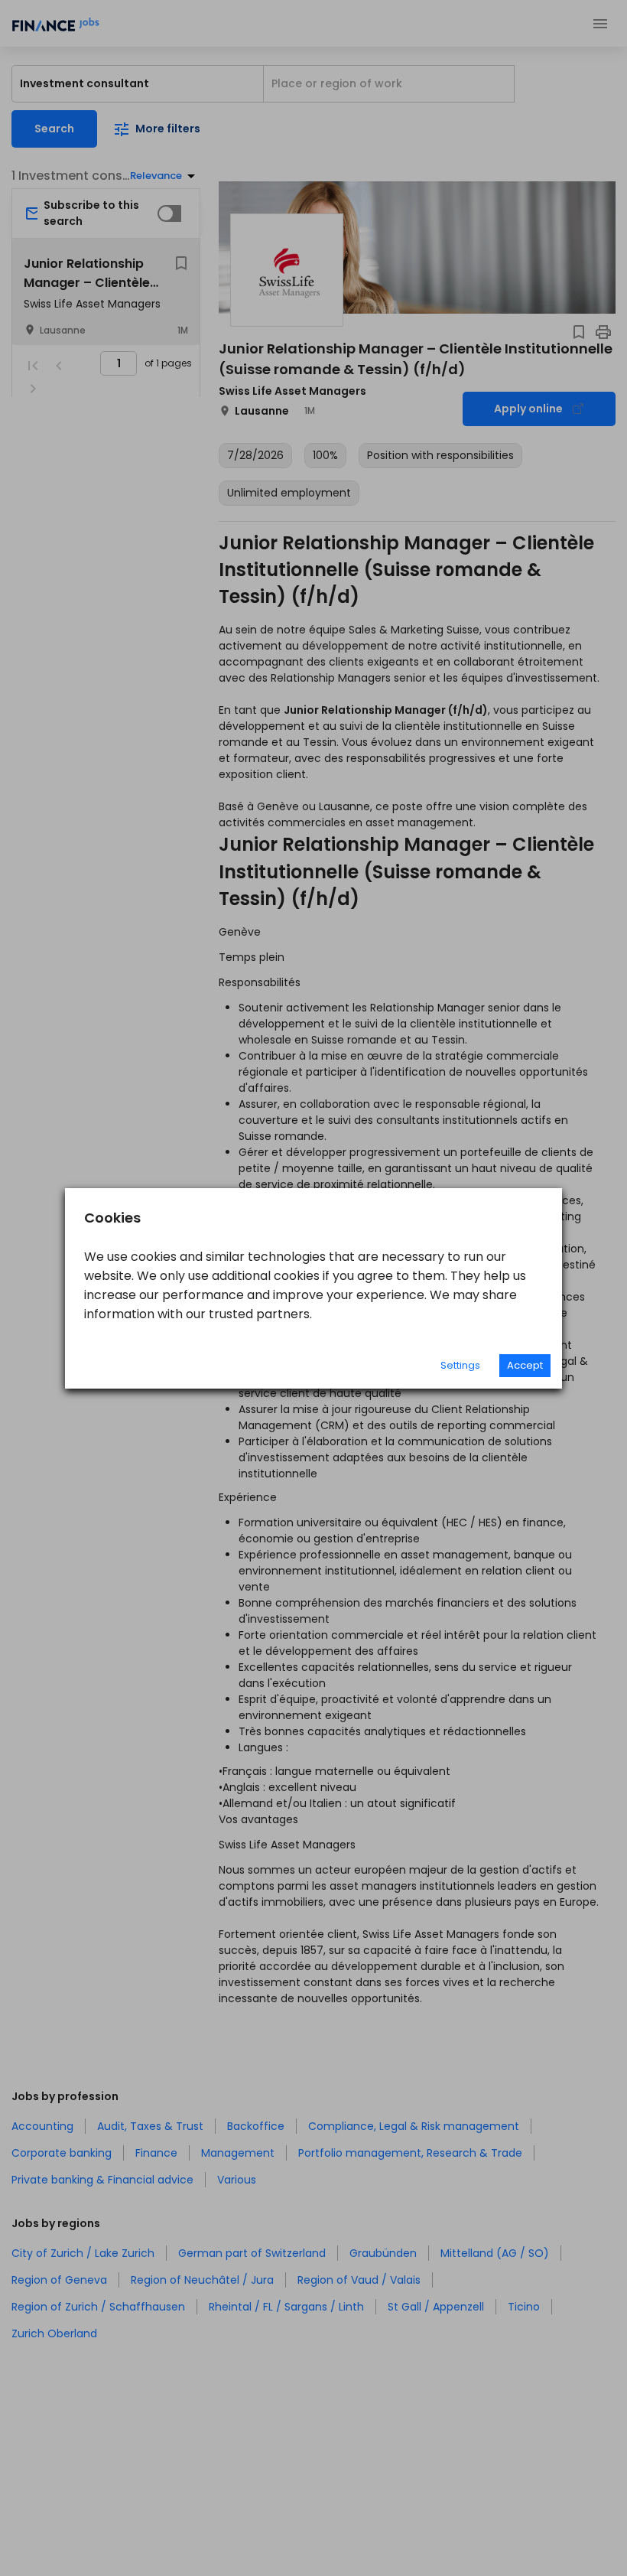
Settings (460, 1365)
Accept (525, 1365)
